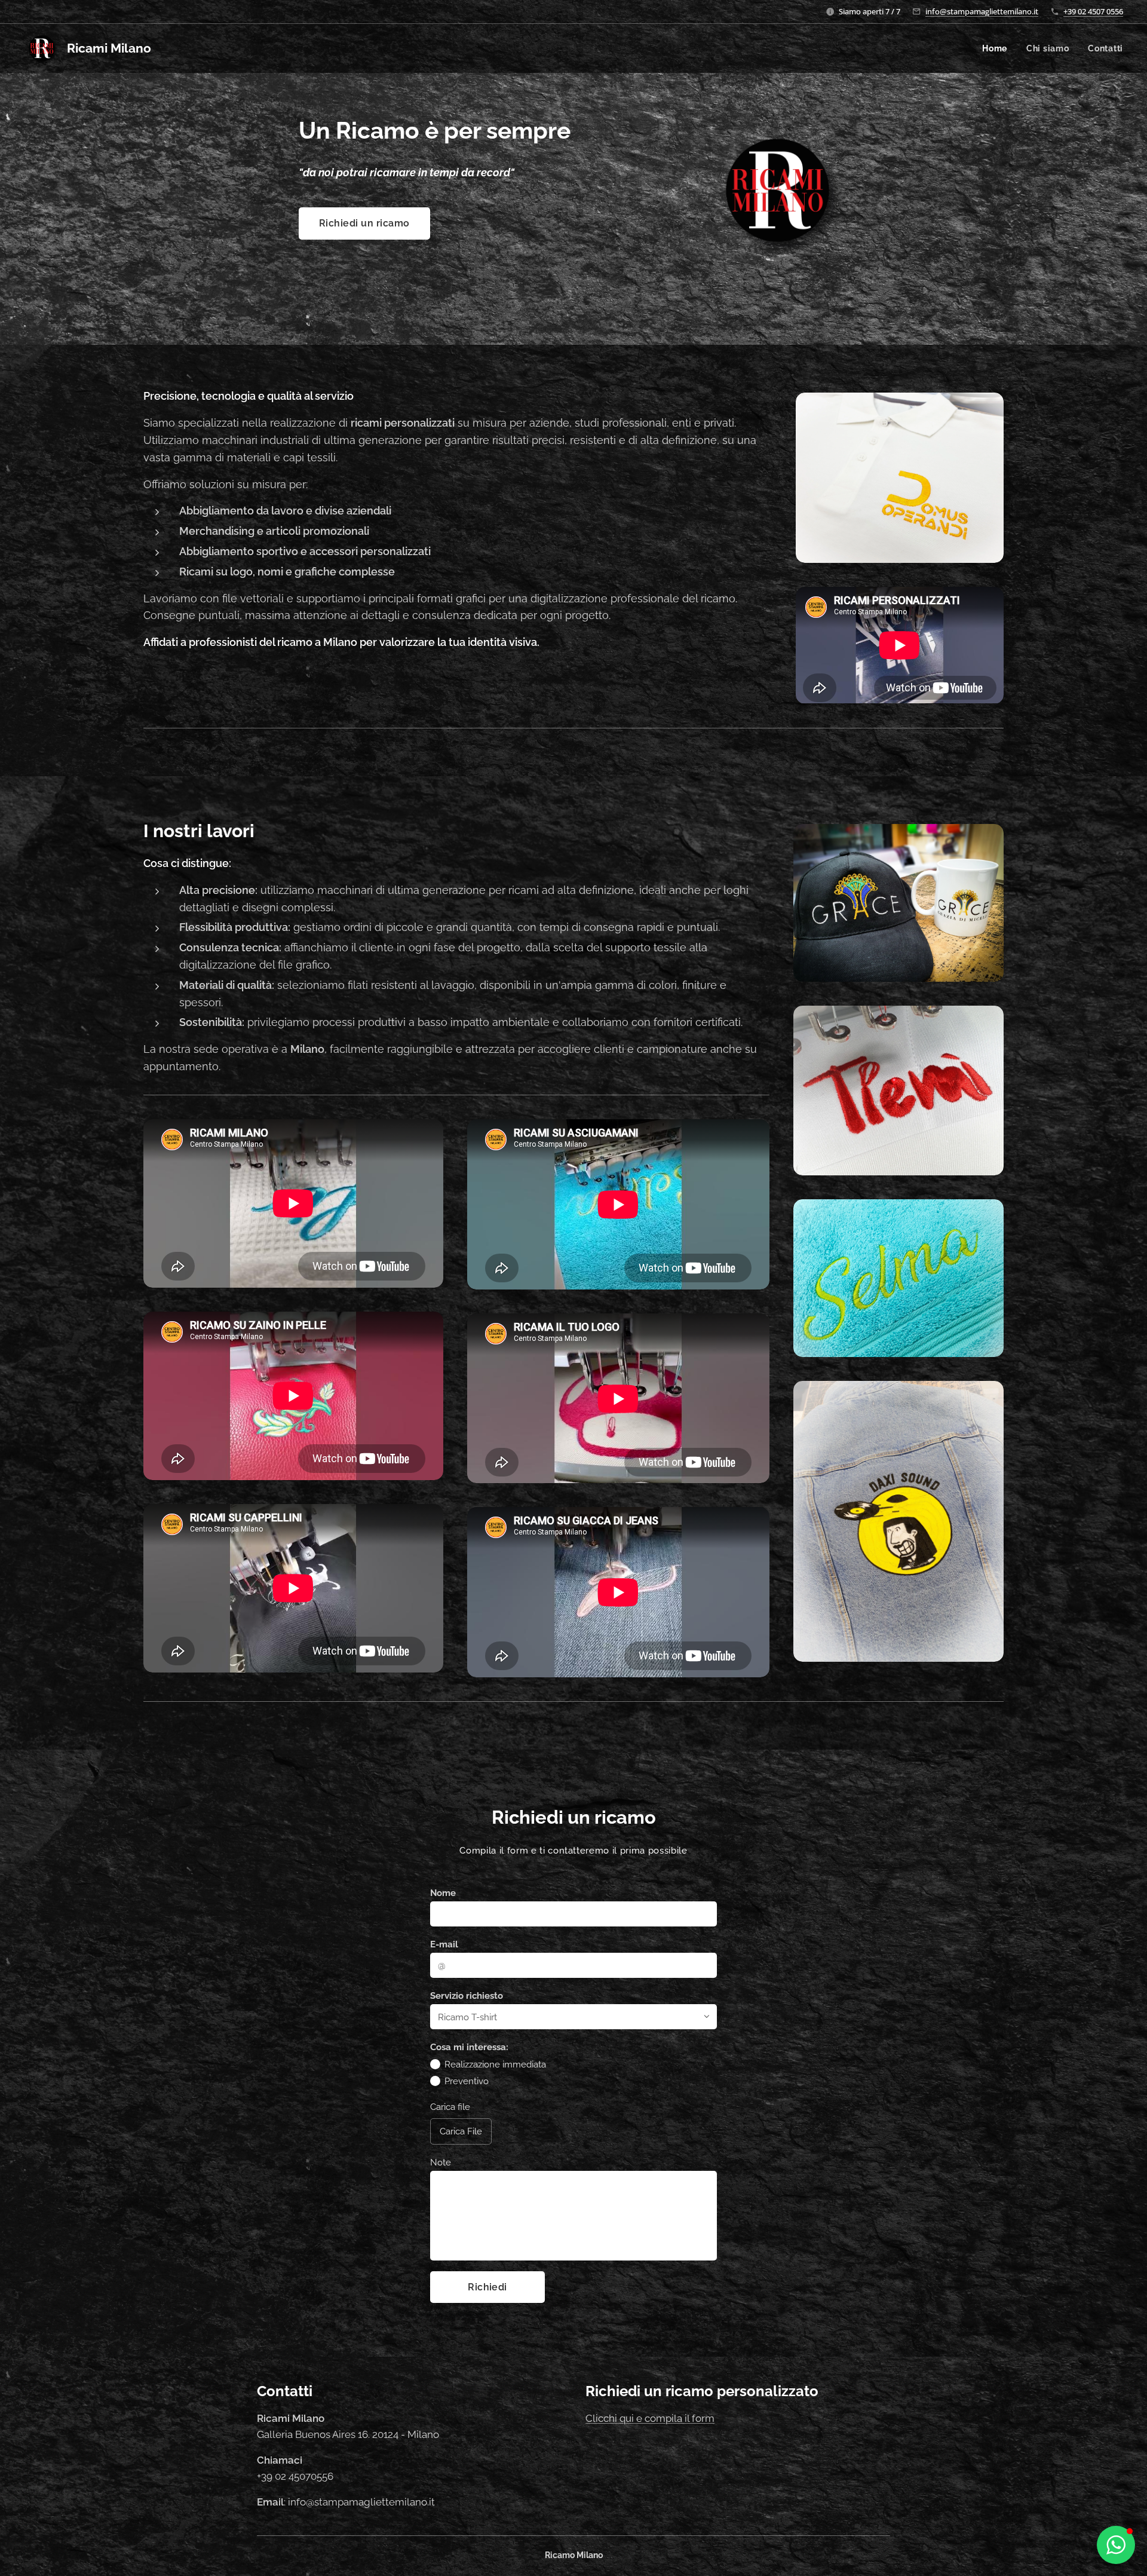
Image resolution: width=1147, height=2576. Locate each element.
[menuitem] (998, 48)
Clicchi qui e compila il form (650, 2418)
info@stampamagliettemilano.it (982, 11)
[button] (1116, 2545)
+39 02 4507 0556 (1093, 11)
